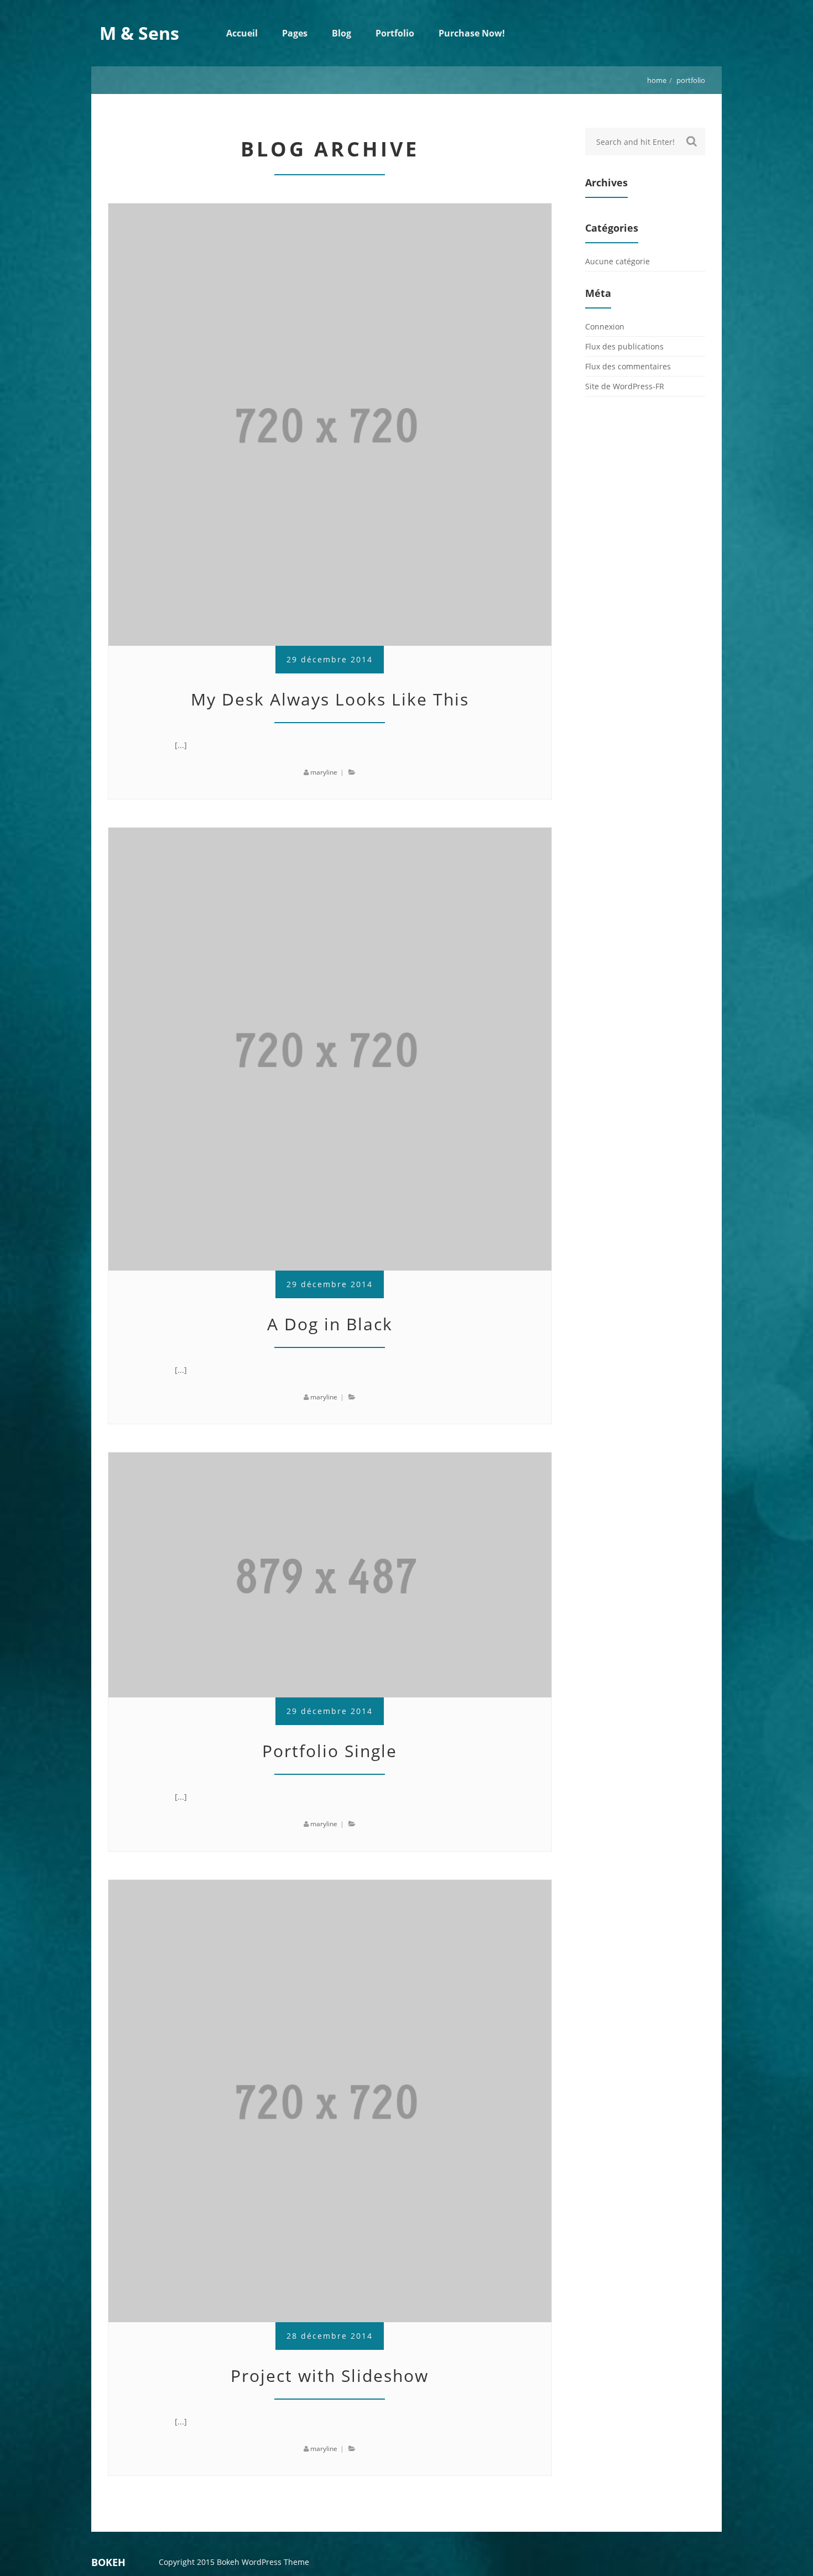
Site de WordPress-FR (625, 386)
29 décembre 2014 (330, 659)
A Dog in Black (330, 1324)
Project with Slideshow (330, 2376)
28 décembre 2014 (330, 2336)
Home (657, 80)
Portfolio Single (330, 1751)
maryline (324, 772)
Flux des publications (624, 346)
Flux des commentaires (628, 366)
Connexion (605, 326)
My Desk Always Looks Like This (330, 699)
